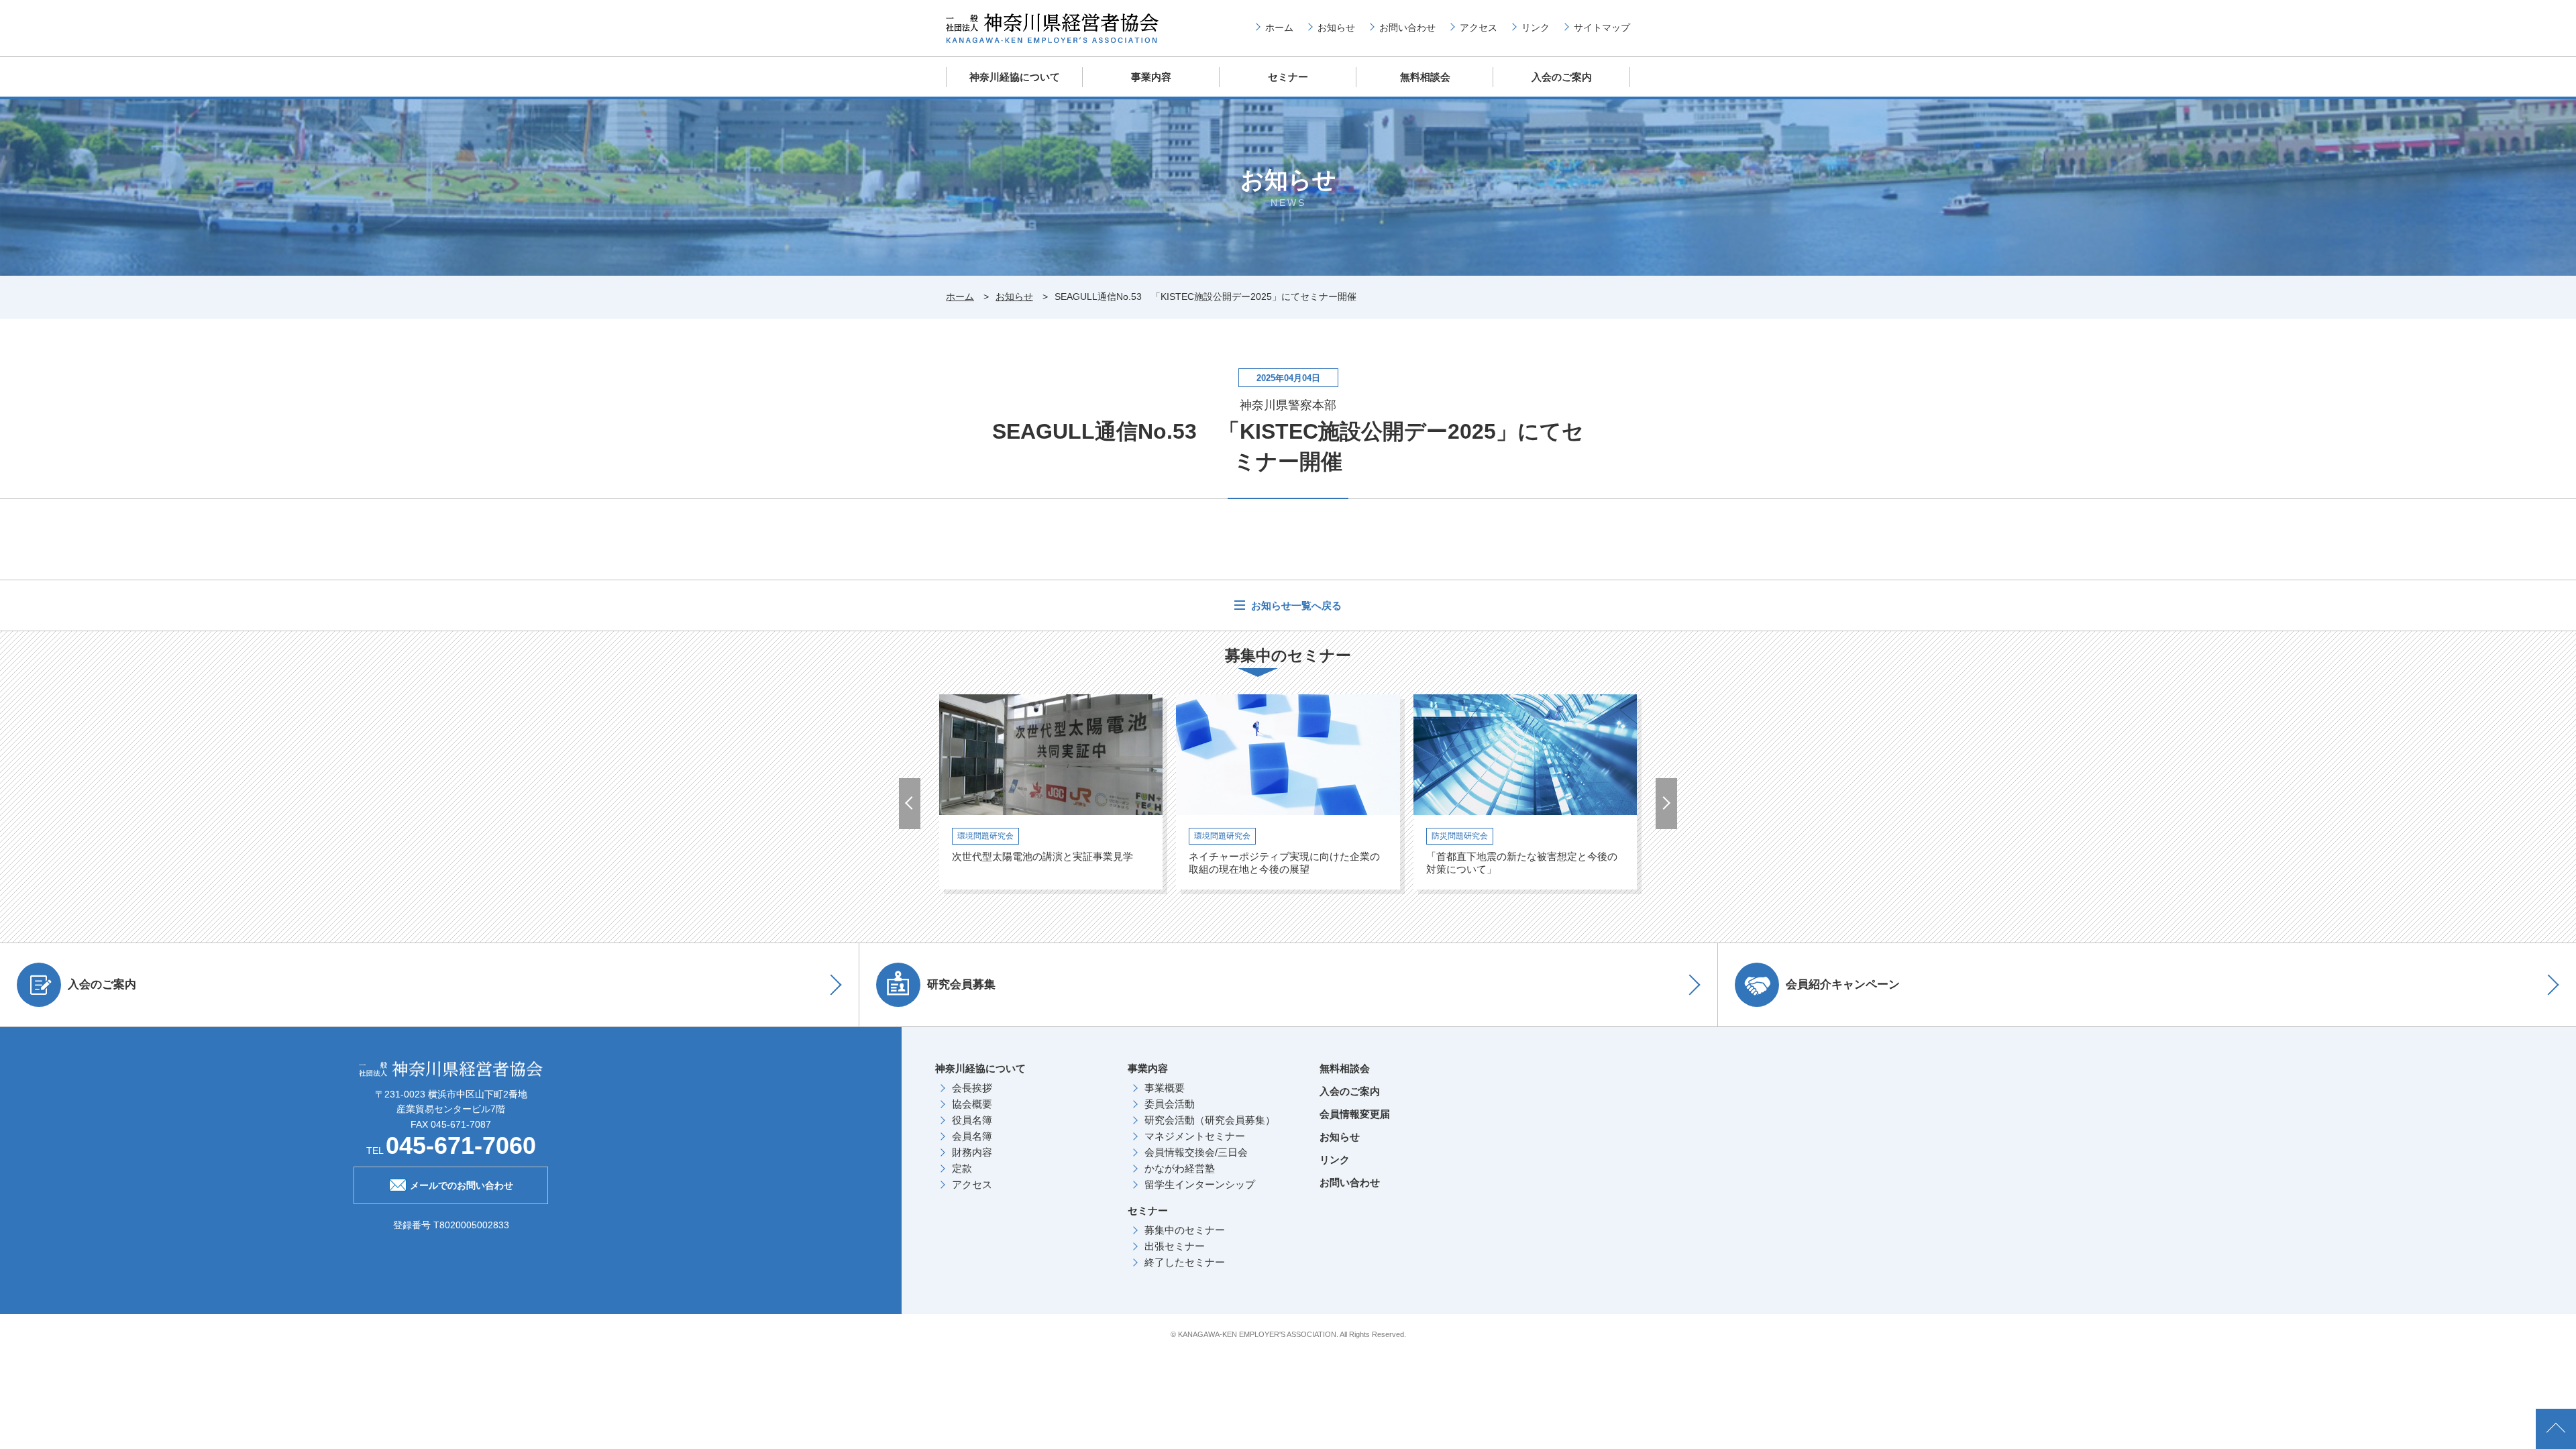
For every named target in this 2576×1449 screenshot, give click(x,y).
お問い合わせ (1407, 28)
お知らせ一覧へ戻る (1295, 605)
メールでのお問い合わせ (462, 1185)
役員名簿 (972, 1120)
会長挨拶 (972, 1088)
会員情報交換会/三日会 (1196, 1152)
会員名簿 (972, 1136)
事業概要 (1165, 1088)
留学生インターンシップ (1200, 1184)
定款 (962, 1168)
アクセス (1479, 28)
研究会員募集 (961, 984)
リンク (1536, 28)
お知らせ (1336, 28)
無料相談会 (1425, 77)
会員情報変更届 (1355, 1114)
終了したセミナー (1185, 1262)
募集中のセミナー (1185, 1230)
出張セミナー (1175, 1246)
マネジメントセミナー (1195, 1136)
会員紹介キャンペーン (1843, 984)
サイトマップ (1602, 28)
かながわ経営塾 (1180, 1168)
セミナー (1288, 77)
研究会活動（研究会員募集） (1210, 1120)
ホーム (1279, 28)
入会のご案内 (1562, 77)
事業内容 (1151, 77)
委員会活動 (1170, 1104)
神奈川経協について (1015, 77)
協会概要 (972, 1104)
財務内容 (972, 1152)
